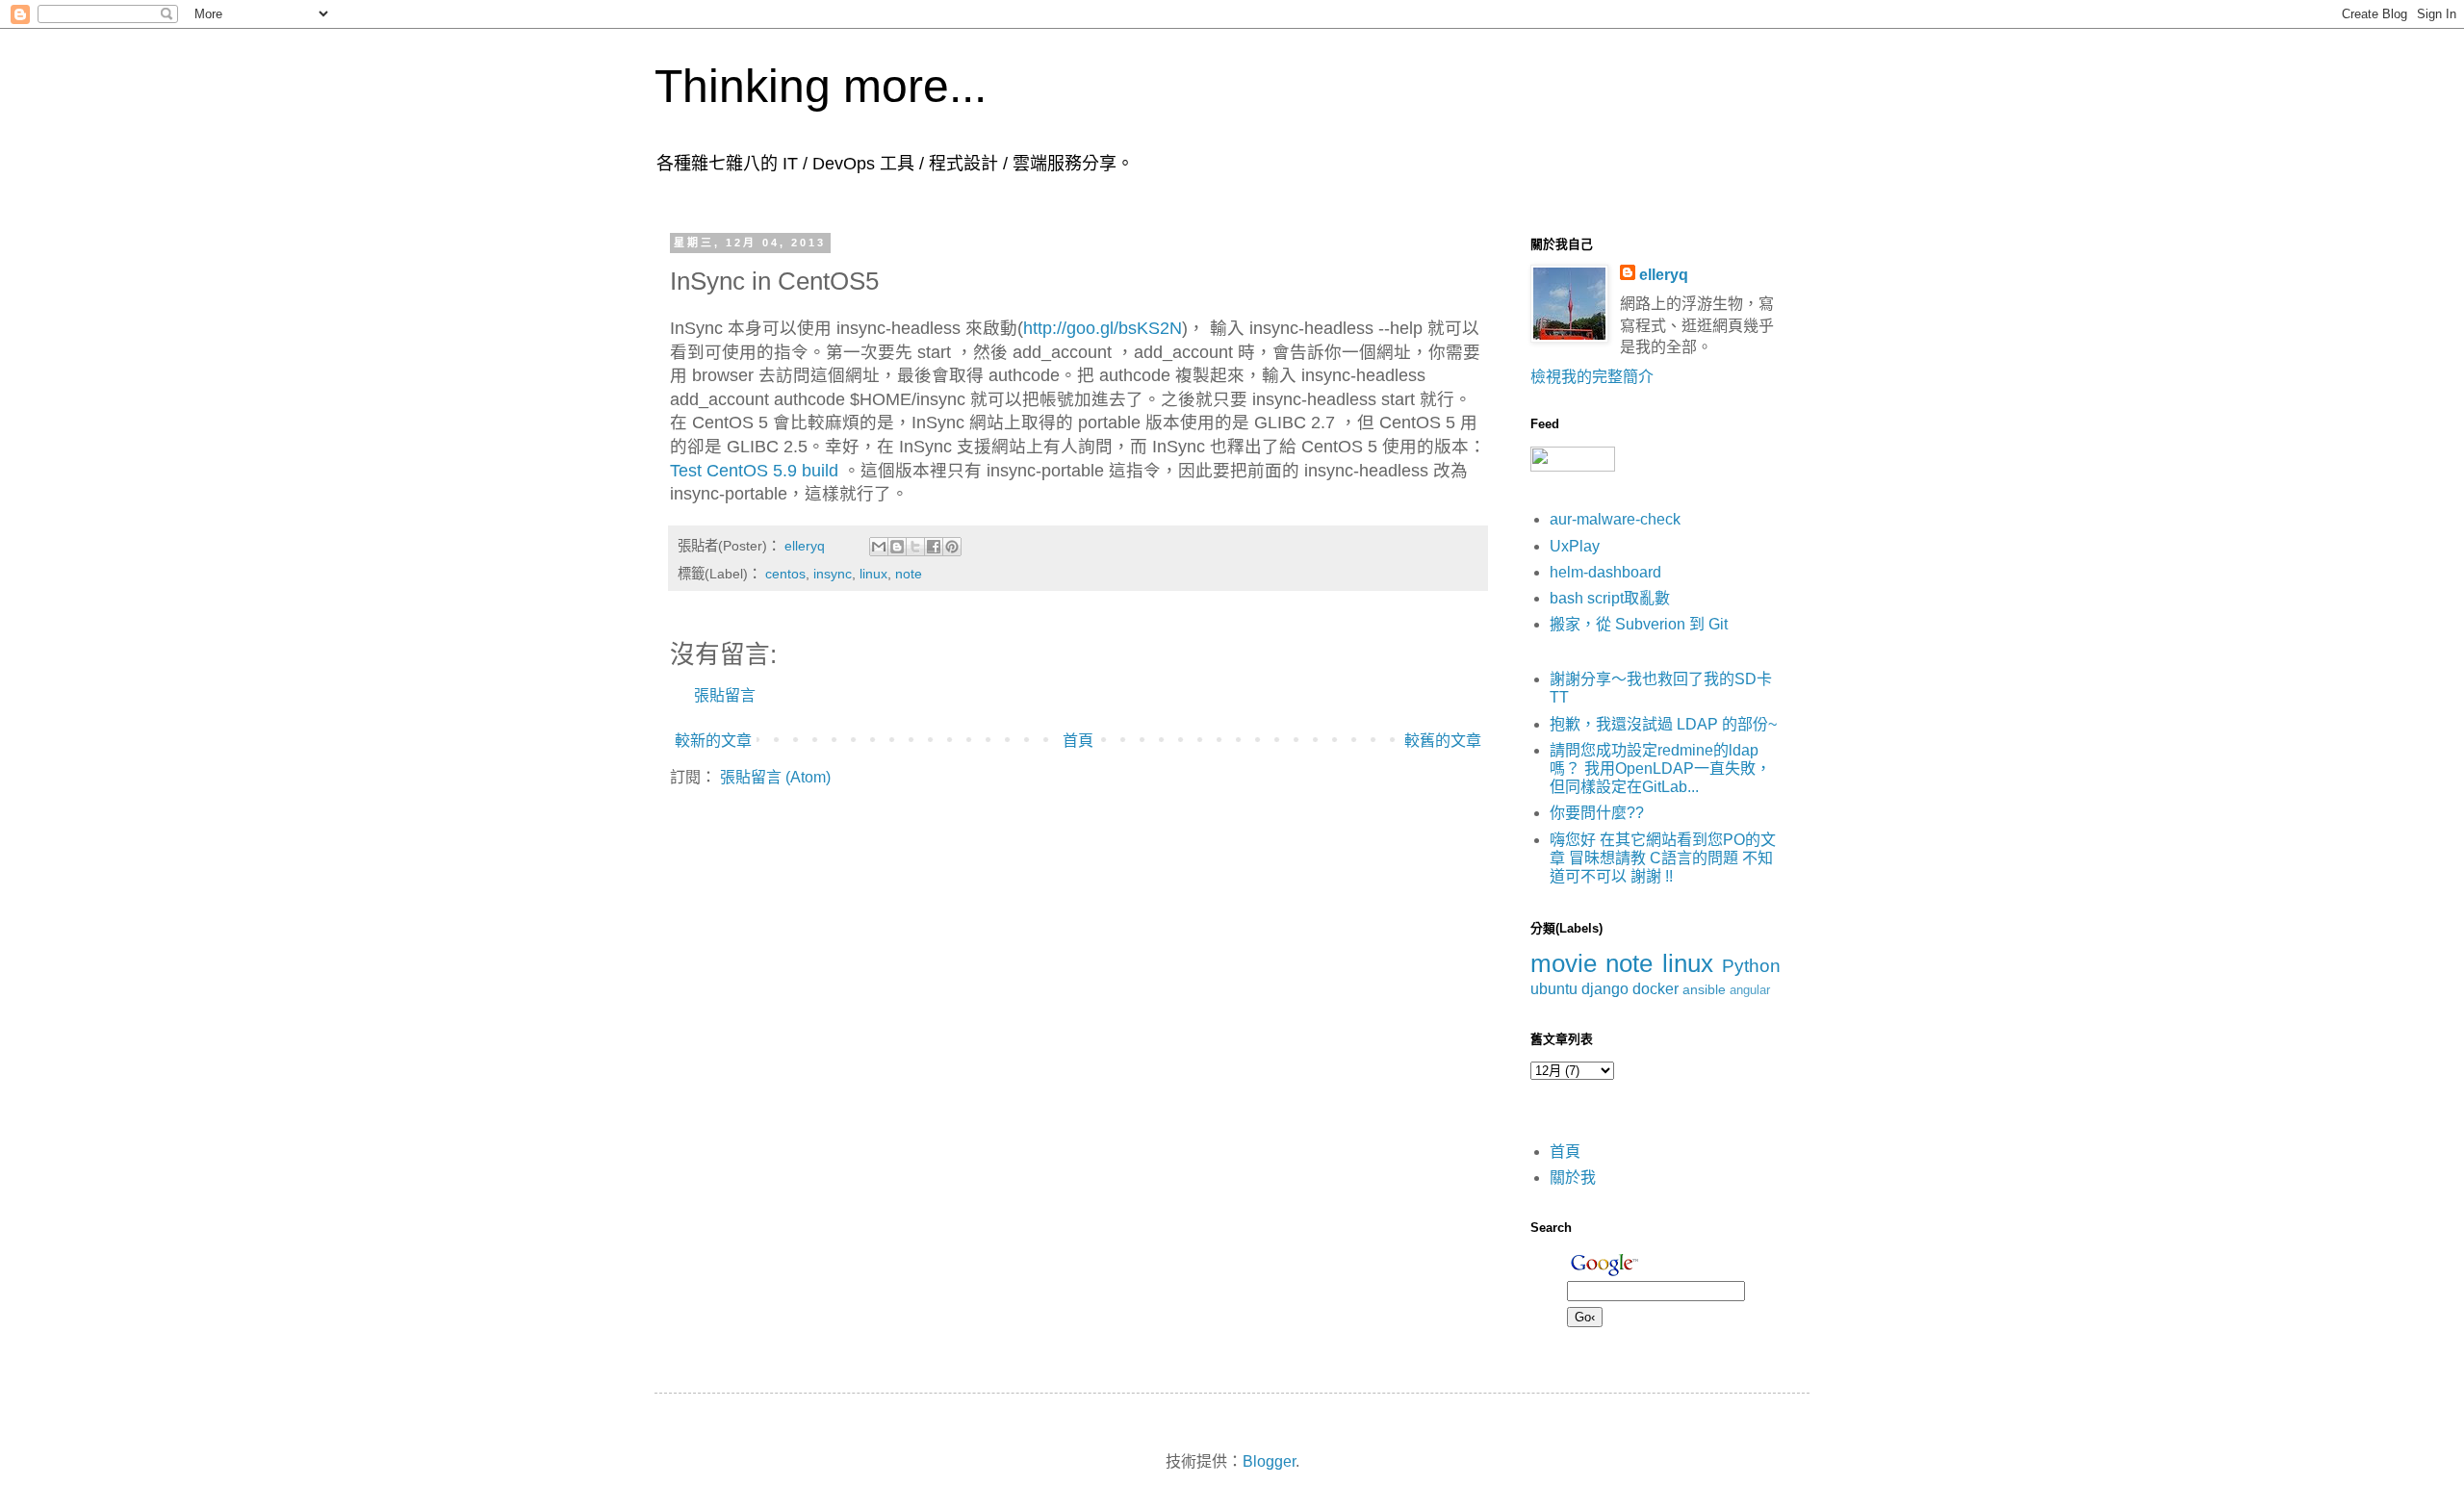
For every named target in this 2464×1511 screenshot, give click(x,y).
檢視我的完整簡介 (1592, 377)
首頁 (1078, 741)
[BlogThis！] (897, 547)
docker (1655, 989)
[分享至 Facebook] (934, 547)
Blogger (1269, 1461)
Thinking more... (821, 86)
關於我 (1573, 1178)
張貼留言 (725, 695)
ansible (1704, 989)
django (1605, 989)
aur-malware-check (1615, 519)
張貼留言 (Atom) (775, 777)
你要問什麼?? (1597, 813)
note (909, 574)
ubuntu (1554, 989)
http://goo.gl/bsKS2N (1103, 328)
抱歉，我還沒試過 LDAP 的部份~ (1663, 724)
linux (873, 574)
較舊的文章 (1443, 741)
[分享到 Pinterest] (952, 547)
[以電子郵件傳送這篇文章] (879, 547)
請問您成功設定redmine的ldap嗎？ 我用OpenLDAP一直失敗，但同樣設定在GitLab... (1660, 768)
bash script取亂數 (1610, 598)
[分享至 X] (915, 547)
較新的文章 (713, 741)
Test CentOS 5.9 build (754, 471)
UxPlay (1575, 546)
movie (1564, 963)
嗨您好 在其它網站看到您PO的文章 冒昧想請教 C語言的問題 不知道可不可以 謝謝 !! (1663, 858)
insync (833, 574)
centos (785, 574)
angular (1750, 990)
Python (1751, 966)
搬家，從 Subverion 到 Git (1639, 624)
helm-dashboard (1605, 572)
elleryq (1664, 275)
